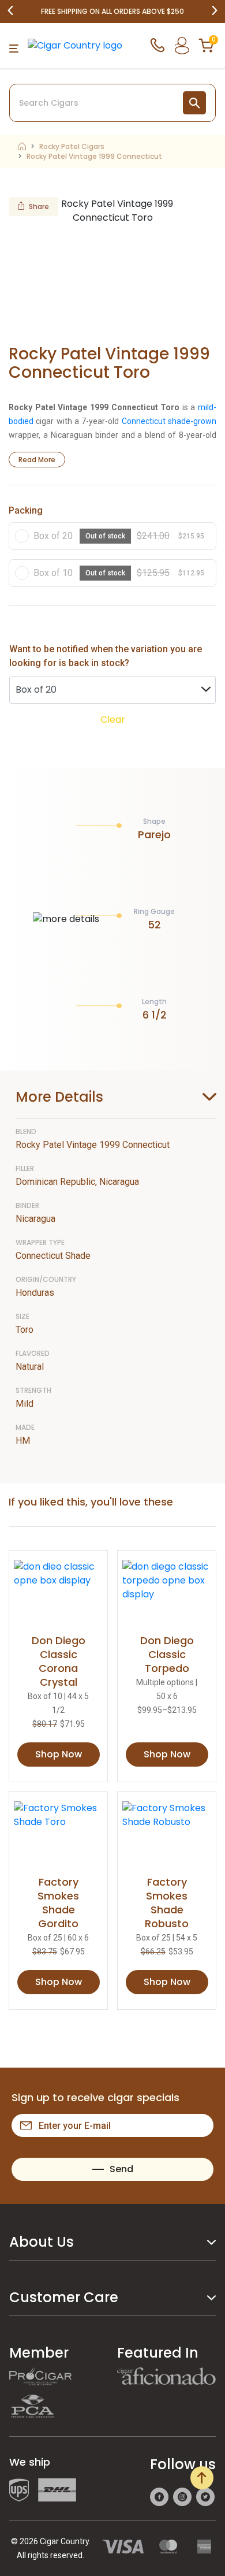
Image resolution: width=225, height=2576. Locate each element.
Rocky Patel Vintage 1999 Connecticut (94, 157)
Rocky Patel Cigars (72, 147)
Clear (113, 720)
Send (121, 2169)
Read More (37, 460)
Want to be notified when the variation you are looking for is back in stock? (106, 656)
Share (39, 207)
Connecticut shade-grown (169, 421)
